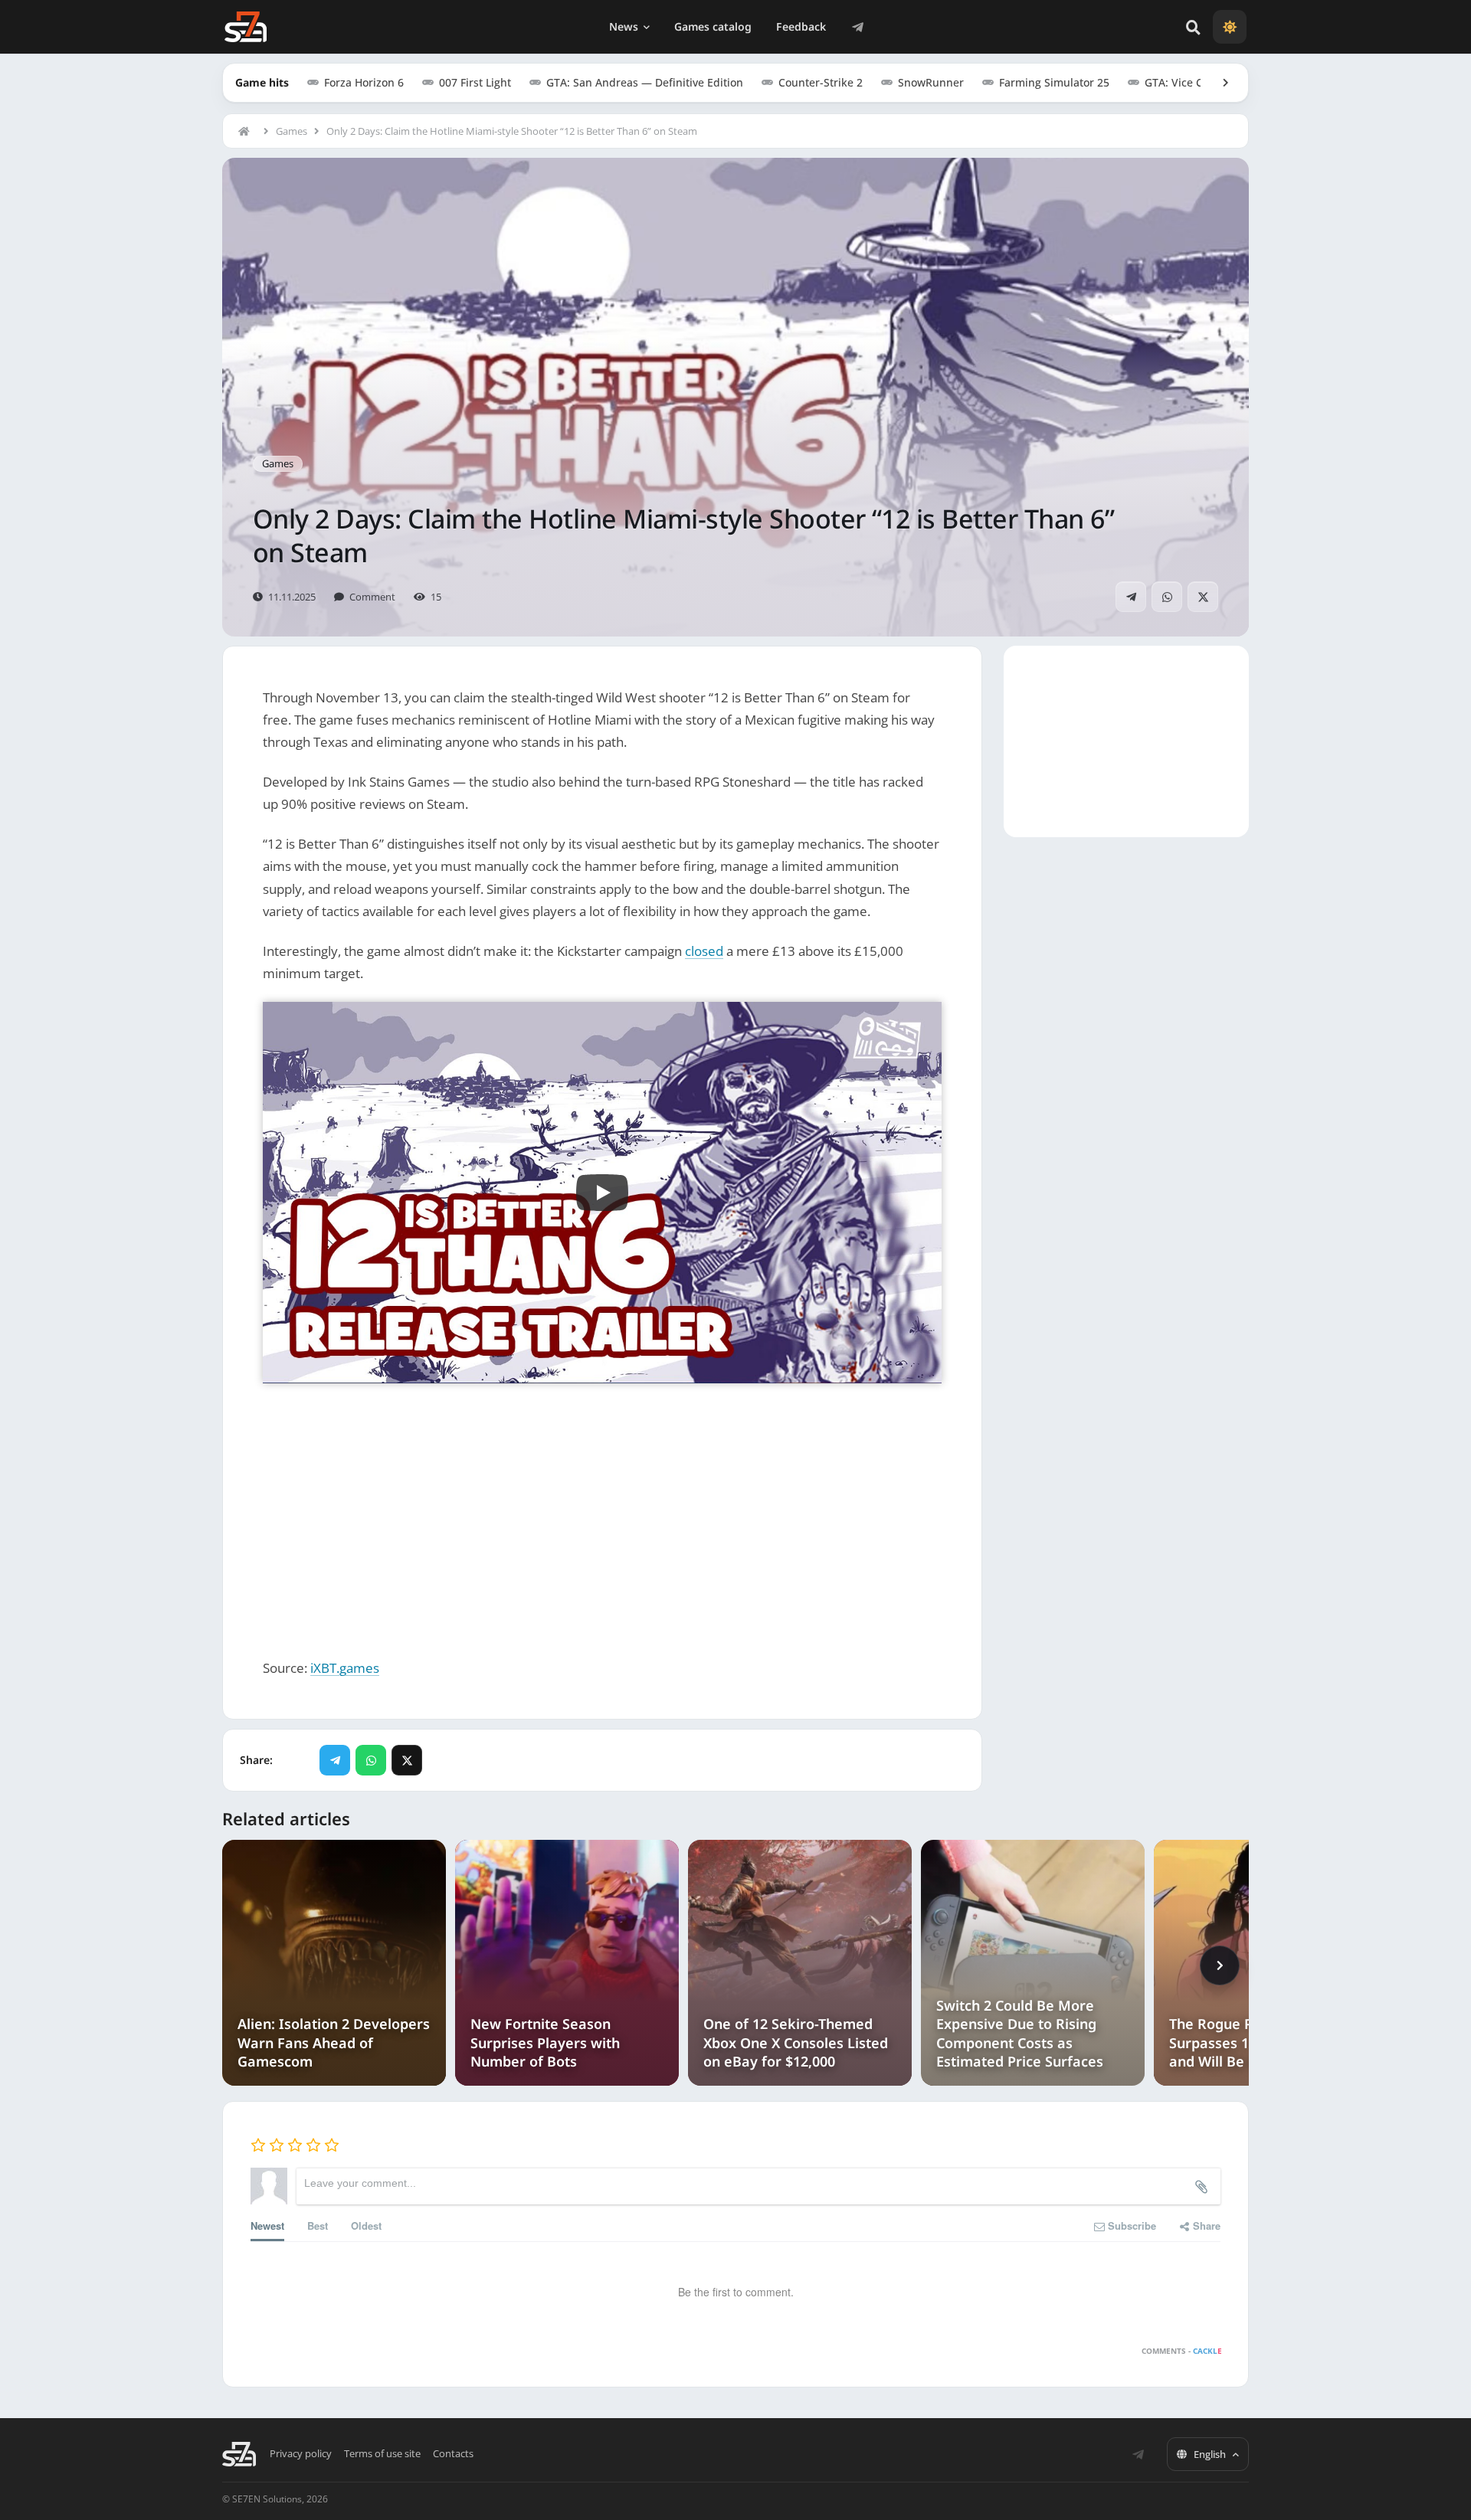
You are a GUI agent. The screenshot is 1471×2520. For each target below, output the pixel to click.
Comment (372, 597)
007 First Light (475, 82)
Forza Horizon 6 (364, 82)
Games (292, 131)
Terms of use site (382, 2454)
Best (318, 2225)
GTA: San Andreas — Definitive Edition (645, 82)
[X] (1203, 597)
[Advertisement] (602, 1510)
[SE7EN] (246, 27)
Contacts (453, 2454)
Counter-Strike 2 (821, 82)
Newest (267, 2225)
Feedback (801, 26)
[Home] (247, 131)
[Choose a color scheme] (1230, 27)
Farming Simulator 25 (1054, 82)
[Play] (602, 1193)
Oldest (366, 2225)
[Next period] (1220, 1965)
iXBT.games (345, 1668)
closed (704, 951)
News (624, 26)
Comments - (1182, 2351)
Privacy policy (301, 2454)
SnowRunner (931, 82)
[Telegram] (858, 27)
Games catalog (713, 26)
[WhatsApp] (1167, 597)
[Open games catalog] (1218, 83)
